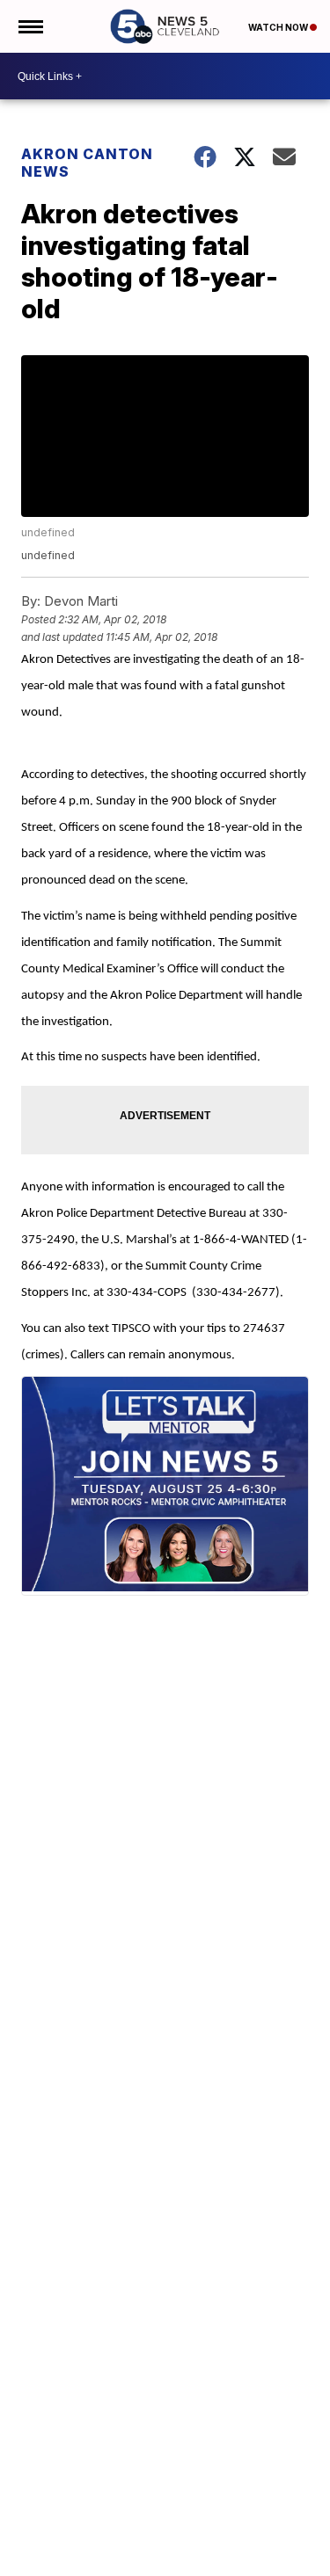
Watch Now (279, 27)
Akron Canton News (87, 163)
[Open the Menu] (29, 26)
